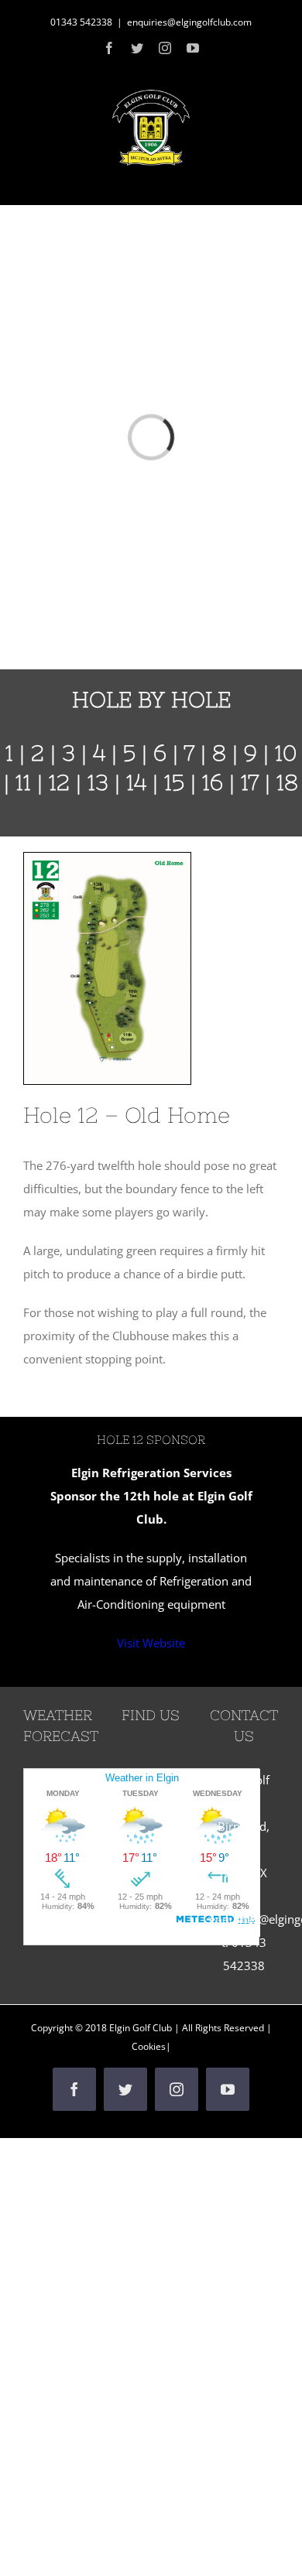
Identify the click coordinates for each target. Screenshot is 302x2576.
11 (23, 782)
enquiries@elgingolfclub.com (189, 22)
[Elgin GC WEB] (107, 858)
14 (136, 782)
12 (59, 782)
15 (174, 782)
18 (287, 782)
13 (98, 782)
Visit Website (151, 1643)
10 (286, 753)
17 (250, 782)
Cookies (149, 2046)
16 (213, 782)
